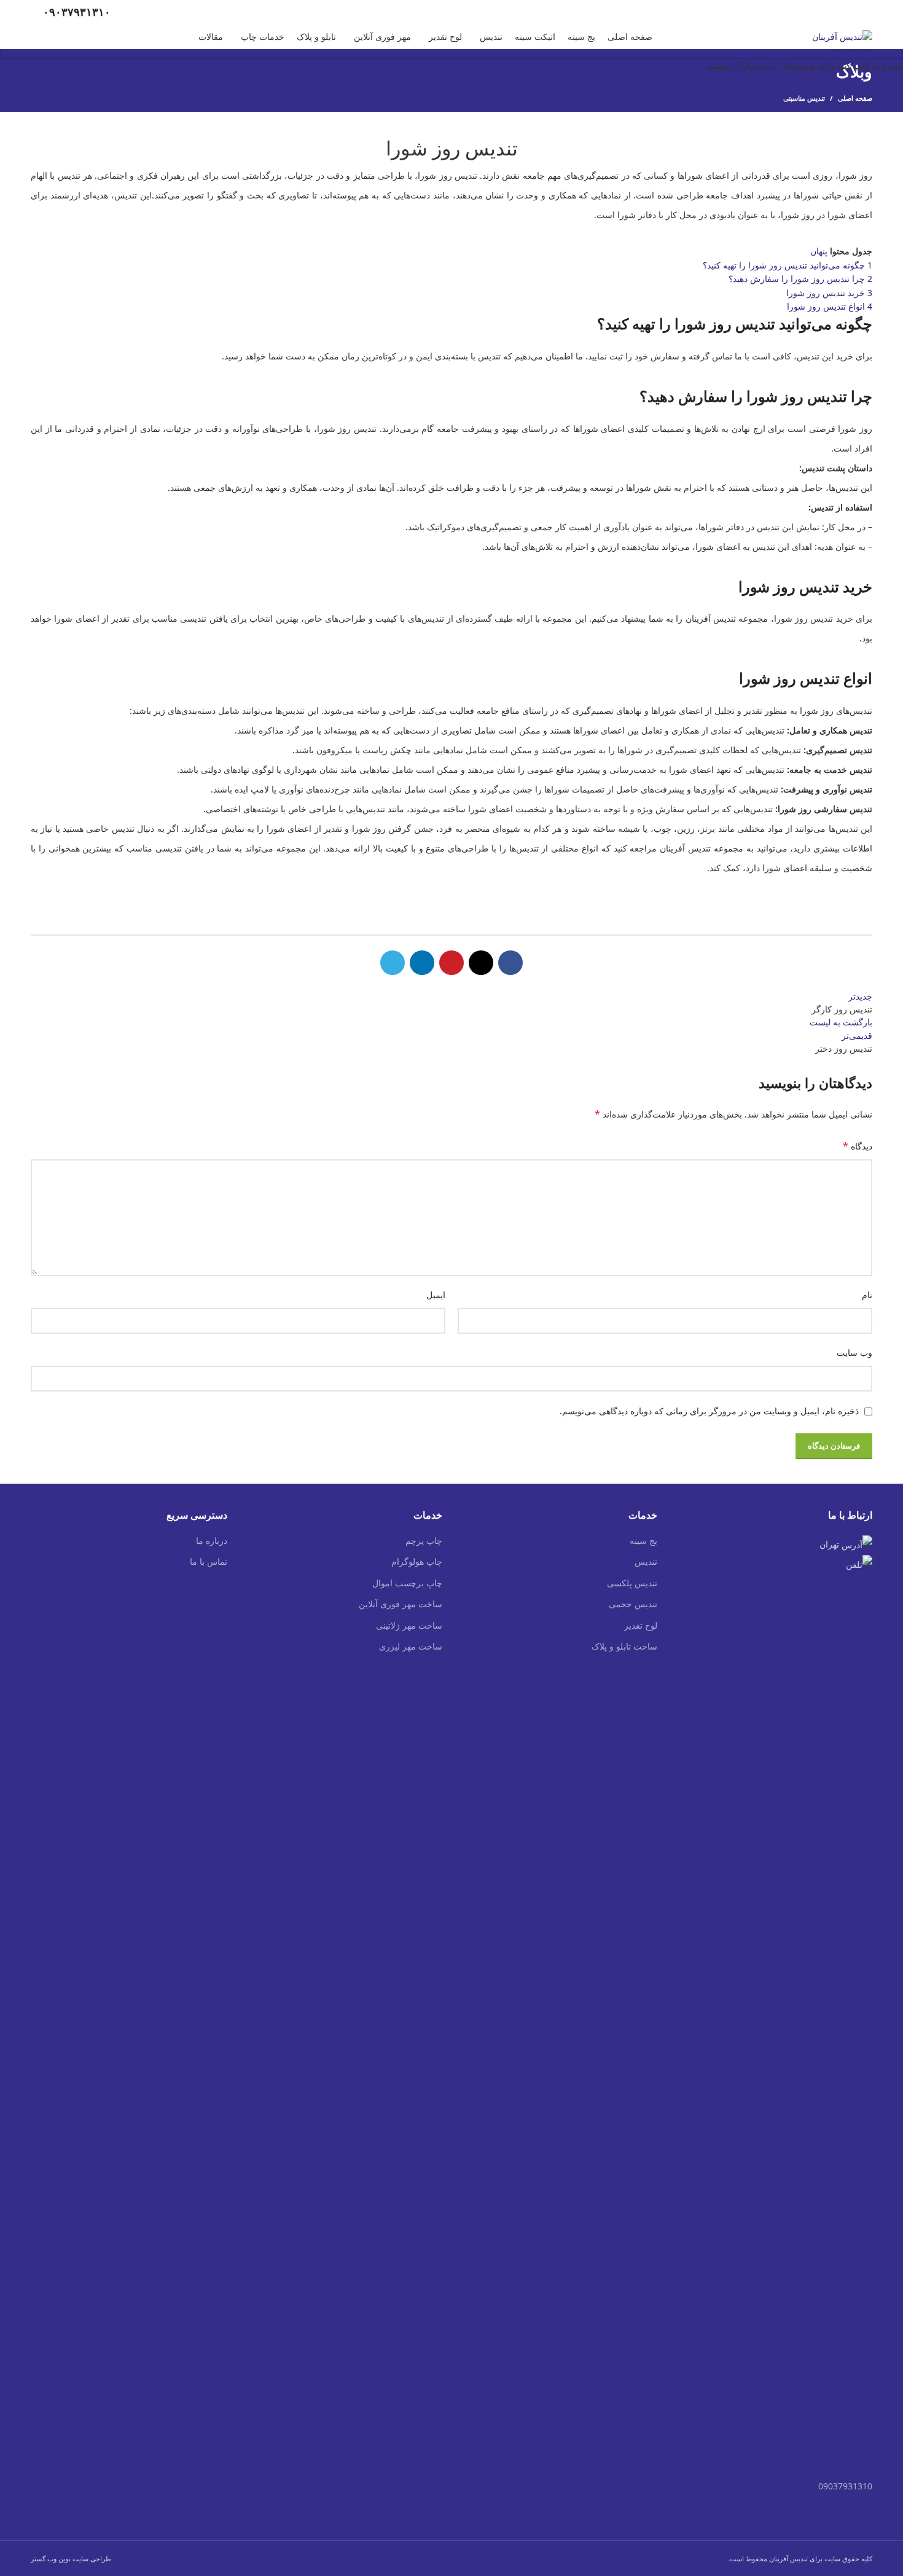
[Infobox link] (71, 12)
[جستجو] (34, 37)
